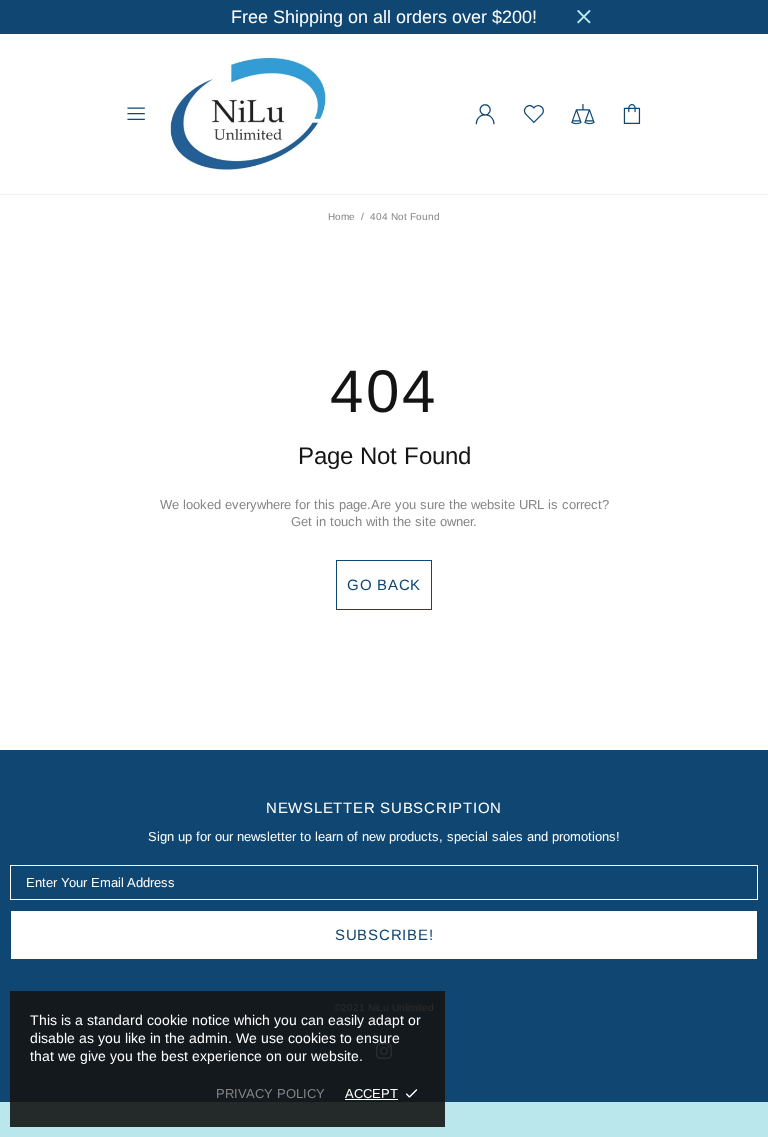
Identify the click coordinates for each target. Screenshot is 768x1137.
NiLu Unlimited (248, 114)
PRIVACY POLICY (270, 1093)
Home (341, 216)
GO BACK (384, 584)
